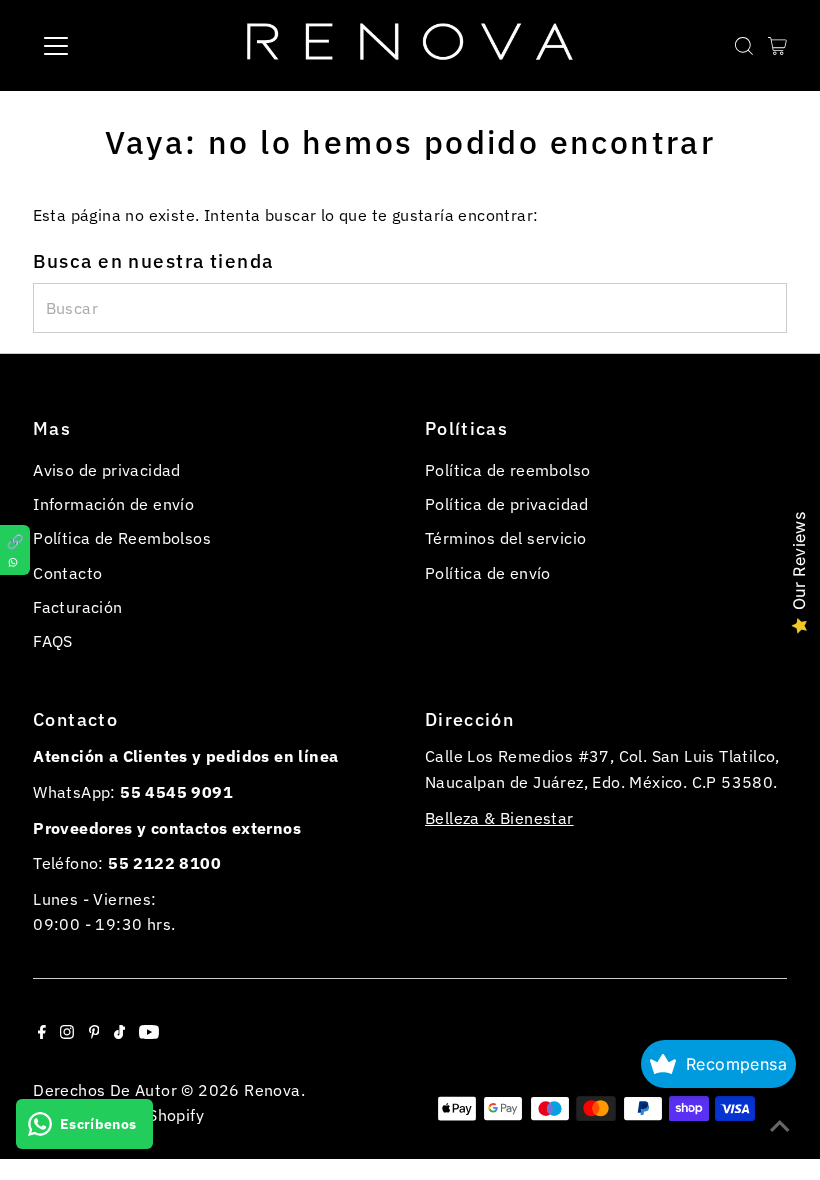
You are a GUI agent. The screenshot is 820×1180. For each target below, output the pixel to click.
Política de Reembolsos (122, 538)
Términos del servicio (505, 538)
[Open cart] (777, 46)
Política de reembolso (507, 470)
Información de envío (113, 504)
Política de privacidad (507, 504)
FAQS (53, 641)
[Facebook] (42, 1033)
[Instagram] (67, 1033)
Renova (272, 1090)
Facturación (77, 607)
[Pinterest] (94, 1033)
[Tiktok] (119, 1033)
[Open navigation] (122, 46)
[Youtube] (149, 1033)
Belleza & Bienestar (499, 818)
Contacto (67, 573)
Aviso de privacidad (107, 470)
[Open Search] (744, 46)
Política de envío (488, 573)
